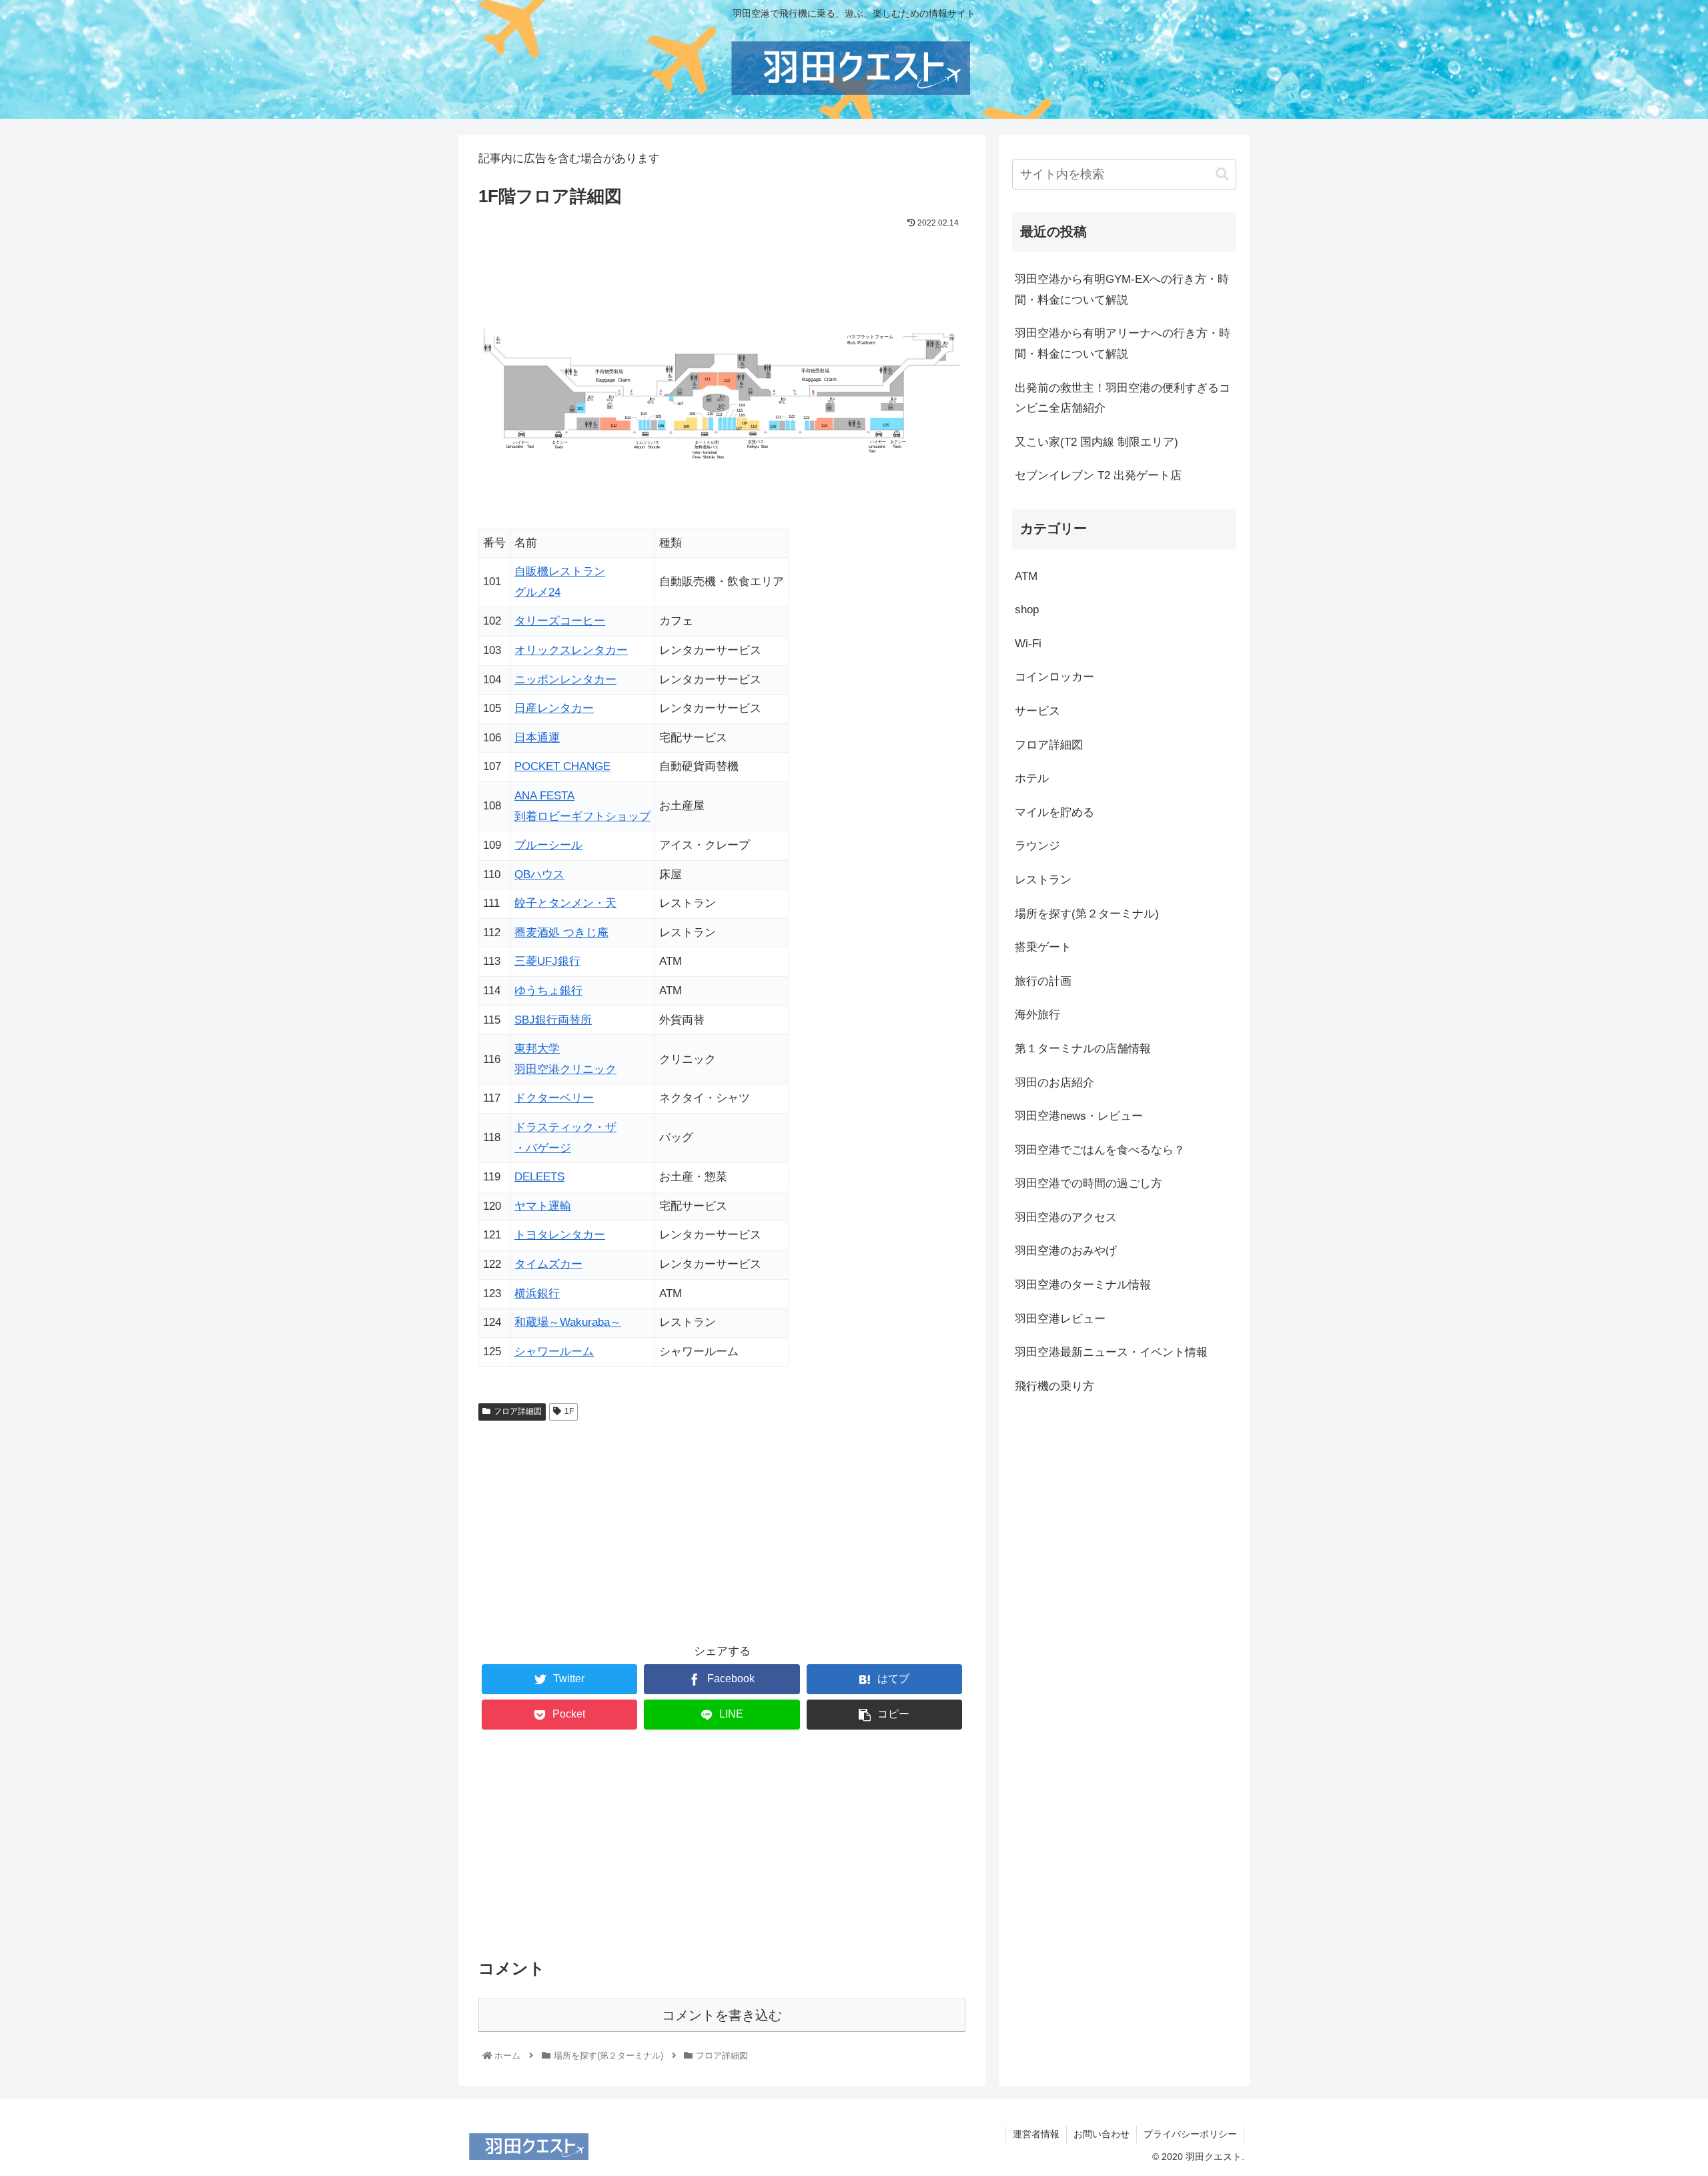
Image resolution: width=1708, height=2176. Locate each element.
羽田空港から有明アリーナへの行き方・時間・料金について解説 (1123, 344)
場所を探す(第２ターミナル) (1087, 913)
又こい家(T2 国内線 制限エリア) (1097, 442)
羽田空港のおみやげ (1066, 1251)
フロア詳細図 (518, 1411)
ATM (1026, 576)
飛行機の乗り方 (1054, 1386)
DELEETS (539, 1177)
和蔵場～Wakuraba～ (568, 1322)
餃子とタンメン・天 (565, 903)
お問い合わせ (1102, 2134)
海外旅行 (1037, 1015)
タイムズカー (548, 1264)
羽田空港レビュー (1060, 1319)
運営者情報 (1036, 2134)
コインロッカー (1054, 677)
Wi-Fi (1028, 644)
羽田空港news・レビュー (1079, 1116)
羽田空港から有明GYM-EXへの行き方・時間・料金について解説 (1122, 290)
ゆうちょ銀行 (548, 991)
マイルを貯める (1054, 812)
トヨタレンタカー (560, 1235)
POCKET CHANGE (562, 766)
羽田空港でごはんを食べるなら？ (1100, 1150)
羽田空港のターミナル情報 (1083, 1285)
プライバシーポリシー (1190, 2134)
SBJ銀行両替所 (553, 1020)
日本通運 (537, 738)
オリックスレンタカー (571, 650)
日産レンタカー (554, 708)
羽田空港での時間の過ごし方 (1089, 1183)
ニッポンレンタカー (565, 680)
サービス (1037, 711)
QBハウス (539, 874)
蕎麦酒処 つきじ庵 (561, 933)
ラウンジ (1037, 846)
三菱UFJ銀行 (547, 961)
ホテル (1032, 778)
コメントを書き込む (722, 2015)
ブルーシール (548, 845)
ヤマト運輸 (543, 1206)
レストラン (1043, 880)
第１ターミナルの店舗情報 (1083, 1049)
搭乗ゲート (1043, 947)
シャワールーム (554, 1352)
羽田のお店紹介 (1054, 1082)
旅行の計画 (1043, 981)
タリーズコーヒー (560, 621)
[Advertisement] (722, 1532)
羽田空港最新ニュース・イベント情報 (1111, 1352)
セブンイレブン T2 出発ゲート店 (1098, 475)
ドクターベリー (554, 1098)
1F (569, 1411)
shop (1027, 610)
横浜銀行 (537, 1294)
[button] (1222, 174)
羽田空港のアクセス (1066, 1217)
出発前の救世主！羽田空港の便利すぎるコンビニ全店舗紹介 (1123, 398)
